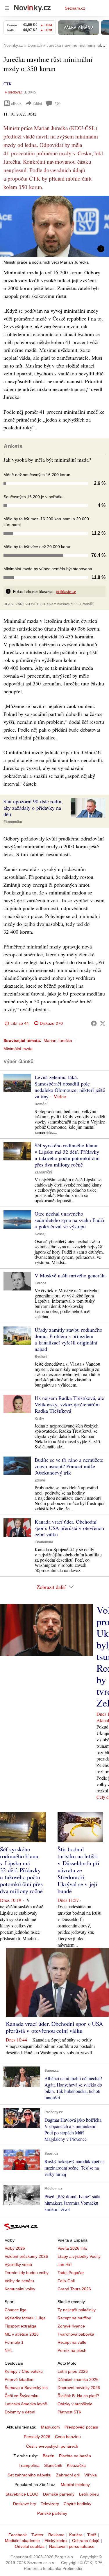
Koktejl (40, 1234)
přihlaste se (66, 591)
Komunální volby (20, 2289)
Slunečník (53, 2465)
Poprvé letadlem (20, 2379)
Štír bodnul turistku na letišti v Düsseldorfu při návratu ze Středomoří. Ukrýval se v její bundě (78, 1870)
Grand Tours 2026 (74, 2289)
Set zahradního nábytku (30, 2475)
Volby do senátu (19, 2281)
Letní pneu (89, 2494)
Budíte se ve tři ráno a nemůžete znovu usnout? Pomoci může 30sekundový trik (69, 1466)
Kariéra (76, 2535)
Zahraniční (43, 1172)
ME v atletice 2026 (22, 2334)
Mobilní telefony (75, 2485)
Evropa (41, 1283)
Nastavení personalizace (72, 2546)
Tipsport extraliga (20, 2326)
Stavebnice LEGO (22, 2494)
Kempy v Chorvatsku (24, 2371)
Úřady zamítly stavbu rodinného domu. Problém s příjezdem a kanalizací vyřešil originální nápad (68, 1339)
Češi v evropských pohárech (52, 2446)
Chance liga (16, 2310)
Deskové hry (25, 2504)
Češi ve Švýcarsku (22, 2396)
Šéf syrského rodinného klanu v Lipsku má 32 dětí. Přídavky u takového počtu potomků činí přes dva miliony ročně (67, 1155)
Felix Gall (66, 2281)
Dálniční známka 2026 (78, 2379)
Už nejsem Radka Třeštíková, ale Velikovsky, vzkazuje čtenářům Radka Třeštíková (69, 1404)
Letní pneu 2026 (73, 2371)
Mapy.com (50, 2427)
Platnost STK (69, 2412)
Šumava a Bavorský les (26, 2388)
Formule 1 (14, 2342)
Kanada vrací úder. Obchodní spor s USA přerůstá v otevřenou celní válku (69, 1528)
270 (57, 103)
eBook (16, 103)
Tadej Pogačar (71, 2273)
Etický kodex (56, 2541)
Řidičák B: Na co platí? (78, 2396)
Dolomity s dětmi (20, 2412)
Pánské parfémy (52, 2513)
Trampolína (29, 2465)
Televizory (50, 2504)
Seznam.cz (75, 8)
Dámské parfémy (59, 2494)
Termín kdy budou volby (27, 2273)
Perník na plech (72, 2350)
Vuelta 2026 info (72, 2248)
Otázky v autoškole (75, 2404)
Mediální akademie (22, 2541)
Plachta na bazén (75, 2456)
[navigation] (7, 8)
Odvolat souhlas (30, 2546)
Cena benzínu (68, 2437)
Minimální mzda (18, 1049)
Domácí (41, 1104)
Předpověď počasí (81, 2427)
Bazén (49, 2456)
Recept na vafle (72, 2342)
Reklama (56, 2535)
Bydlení (41, 1357)
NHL (9, 2350)
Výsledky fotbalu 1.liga (25, 2318)
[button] (54, 226)
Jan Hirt (65, 2264)
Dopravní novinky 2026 (79, 2388)
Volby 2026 (15, 2248)
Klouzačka (76, 2465)
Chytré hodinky (77, 2504)
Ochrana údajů (86, 2541)
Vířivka (91, 2475)
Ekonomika (13, 822)
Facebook (18, 2535)
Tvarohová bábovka (76, 2334)
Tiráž (92, 2535)
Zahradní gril (68, 2475)
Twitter (37, 2535)
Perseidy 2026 (37, 2437)
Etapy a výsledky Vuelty (79, 2256)
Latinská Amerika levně (26, 2404)
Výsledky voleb (18, 2264)
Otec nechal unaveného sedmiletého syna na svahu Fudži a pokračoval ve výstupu (69, 1220)
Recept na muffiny (74, 2318)
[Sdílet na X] (103, 1023)
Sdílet (37, 103)
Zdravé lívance (71, 2326)
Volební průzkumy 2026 (26, 2256)
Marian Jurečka (58, 1041)
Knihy (39, 1418)
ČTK (8, 84)
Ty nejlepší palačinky (77, 2310)
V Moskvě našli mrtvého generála (70, 1275)
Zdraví (40, 1480)
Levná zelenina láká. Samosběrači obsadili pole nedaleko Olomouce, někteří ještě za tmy (70, 1087)
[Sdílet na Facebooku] (94, 1023)
